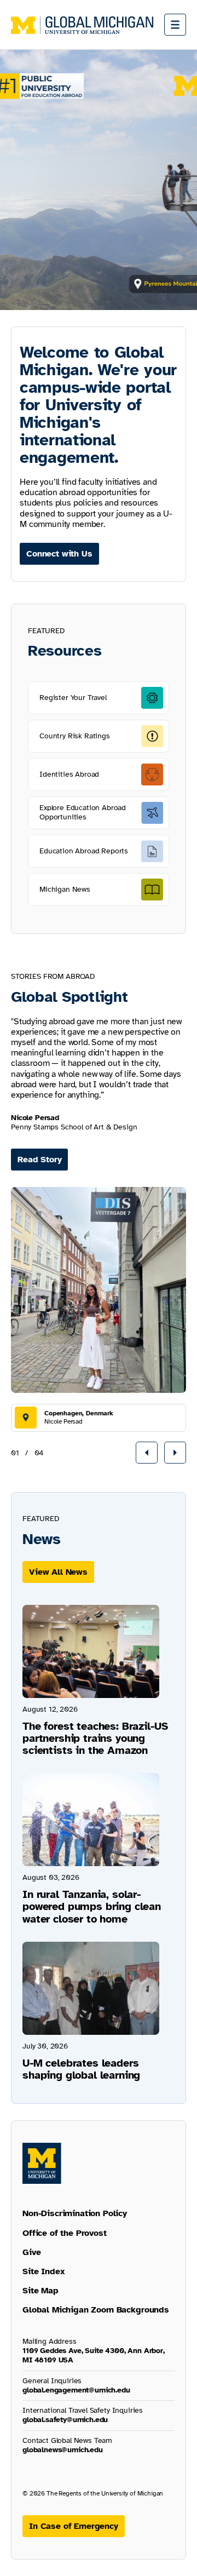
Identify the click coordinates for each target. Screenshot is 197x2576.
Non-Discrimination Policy (75, 2213)
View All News (58, 1572)
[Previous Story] (147, 1453)
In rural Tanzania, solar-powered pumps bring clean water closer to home (92, 1906)
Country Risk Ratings (75, 736)
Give (31, 2252)
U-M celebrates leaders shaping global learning (81, 2069)
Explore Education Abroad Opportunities (83, 812)
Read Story (39, 1160)
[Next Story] (175, 1453)
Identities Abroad (69, 774)
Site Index (44, 2271)
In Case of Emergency (74, 2526)
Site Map (40, 2291)
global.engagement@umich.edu (76, 2390)
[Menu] (175, 25)
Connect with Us (59, 554)
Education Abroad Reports (84, 851)
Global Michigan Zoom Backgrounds (96, 2310)
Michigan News (65, 889)
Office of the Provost (65, 2233)
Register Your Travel (73, 698)
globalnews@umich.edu (63, 2450)
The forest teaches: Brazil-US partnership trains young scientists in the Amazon (95, 1738)
